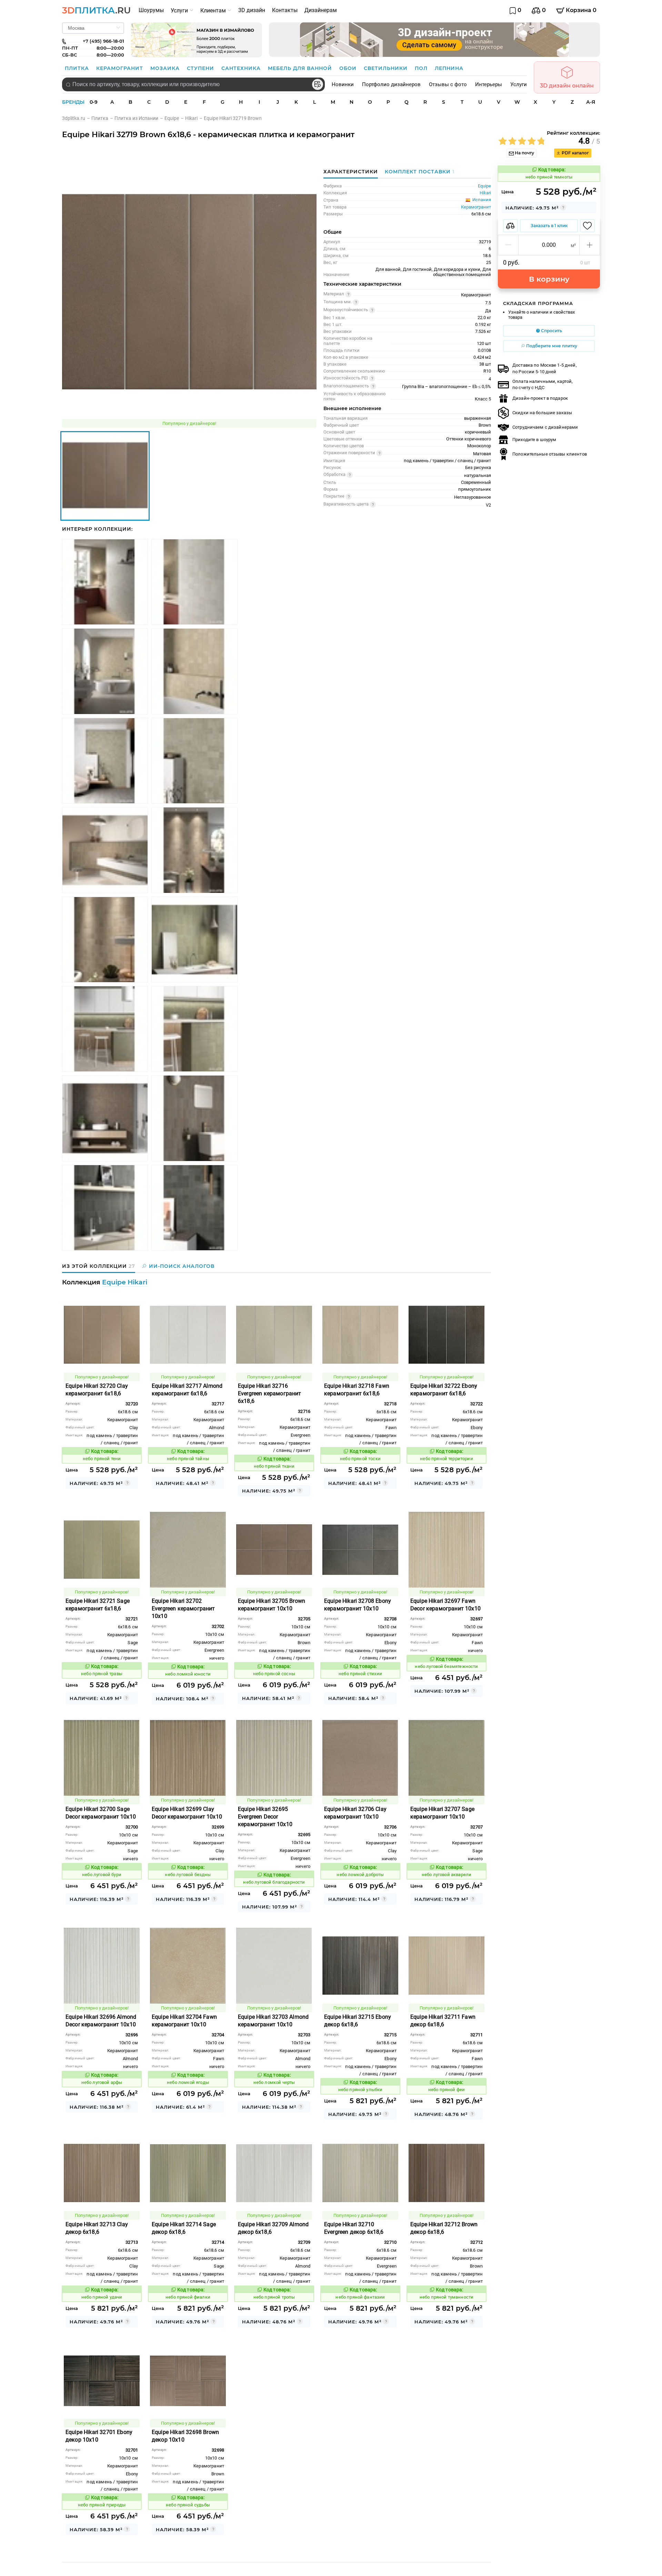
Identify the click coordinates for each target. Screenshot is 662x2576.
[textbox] (193, 84)
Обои (349, 68)
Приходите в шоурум (534, 440)
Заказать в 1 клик (549, 226)
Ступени (201, 68)
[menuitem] (151, 10)
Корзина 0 (580, 10)
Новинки (343, 84)
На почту (524, 153)
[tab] (418, 172)
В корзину (549, 279)
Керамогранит (121, 68)
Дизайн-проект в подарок (540, 398)
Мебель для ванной (301, 68)
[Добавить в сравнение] (510, 226)
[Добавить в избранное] (587, 226)
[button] (508, 245)
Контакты (285, 10)
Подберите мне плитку (551, 346)
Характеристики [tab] (351, 172)
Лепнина (449, 68)
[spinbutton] (549, 245)
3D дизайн (252, 10)
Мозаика (166, 68)
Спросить (551, 331)
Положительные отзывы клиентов (550, 454)
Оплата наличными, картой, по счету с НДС (543, 384)
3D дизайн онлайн (567, 86)
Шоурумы (151, 10)
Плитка (78, 68)
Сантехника (242, 68)
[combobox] (193, 84)
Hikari (485, 193)
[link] (77, 118)
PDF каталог (575, 153)
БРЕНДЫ (73, 102)
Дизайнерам (321, 10)
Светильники (387, 68)
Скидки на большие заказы (542, 413)
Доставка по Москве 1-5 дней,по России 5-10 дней (545, 368)
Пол (422, 68)
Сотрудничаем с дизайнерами (545, 427)
